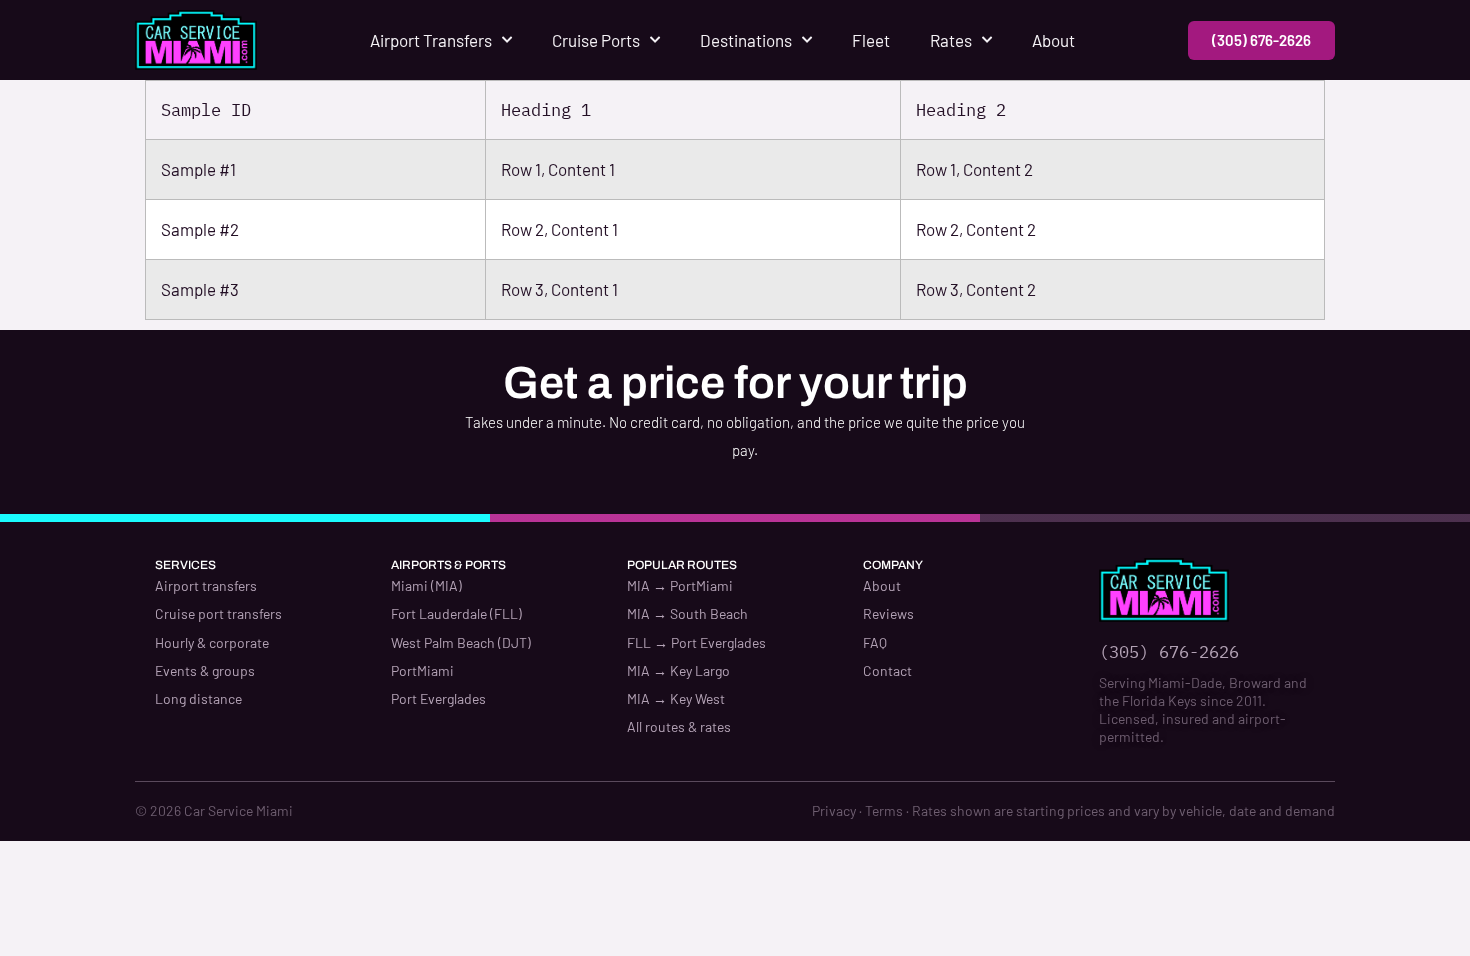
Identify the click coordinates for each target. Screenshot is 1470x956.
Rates (951, 40)
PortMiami (422, 670)
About (1053, 40)
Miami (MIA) (426, 585)
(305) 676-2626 (1169, 652)
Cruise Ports (596, 40)
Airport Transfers (431, 40)
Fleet (871, 40)
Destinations (746, 40)
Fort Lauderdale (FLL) (456, 613)
